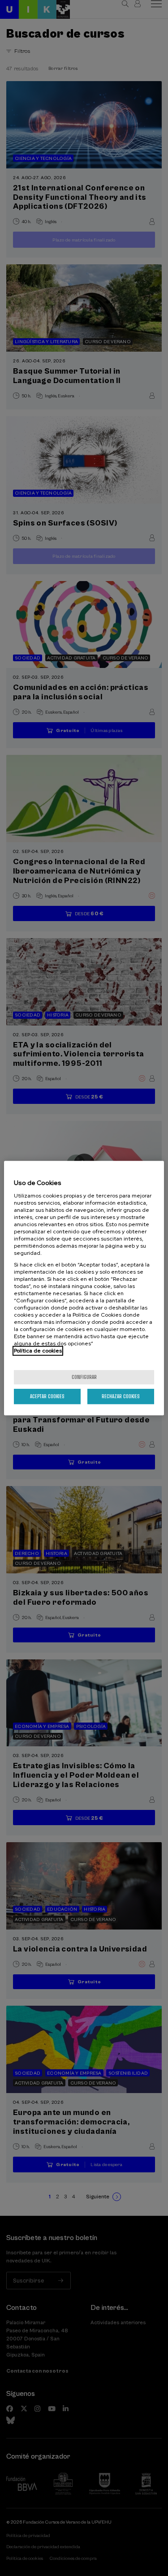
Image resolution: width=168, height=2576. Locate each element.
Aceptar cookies (47, 1396)
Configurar (84, 1377)
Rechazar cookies (121, 1396)
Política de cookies (38, 1351)
